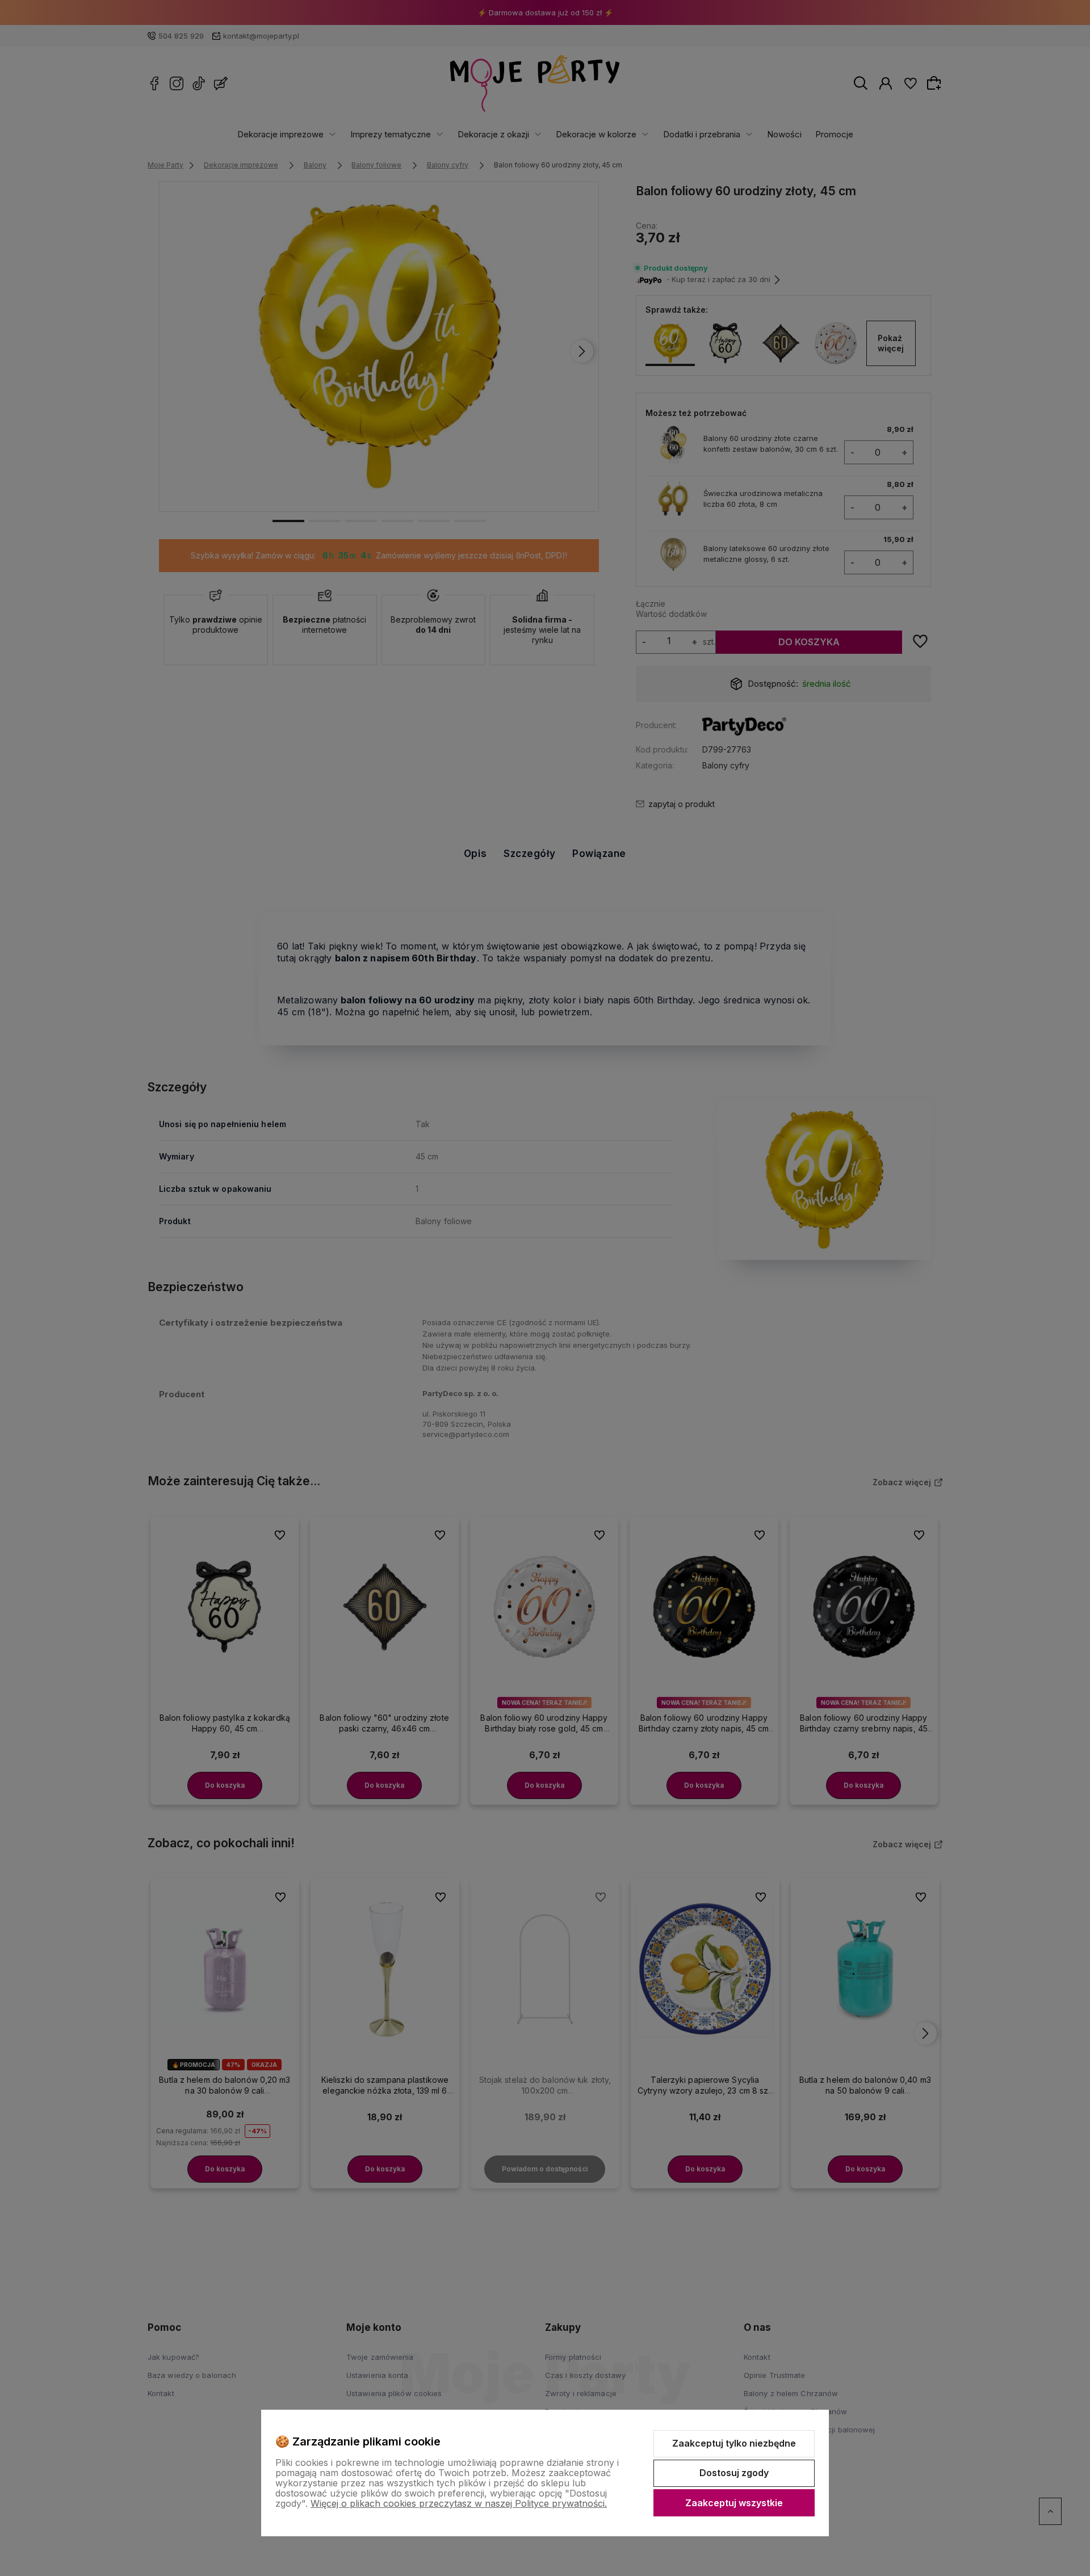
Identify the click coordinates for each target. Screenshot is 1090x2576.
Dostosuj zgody (734, 2473)
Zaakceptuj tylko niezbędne (734, 2443)
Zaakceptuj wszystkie (734, 2503)
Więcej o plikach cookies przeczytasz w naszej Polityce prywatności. (459, 2503)
